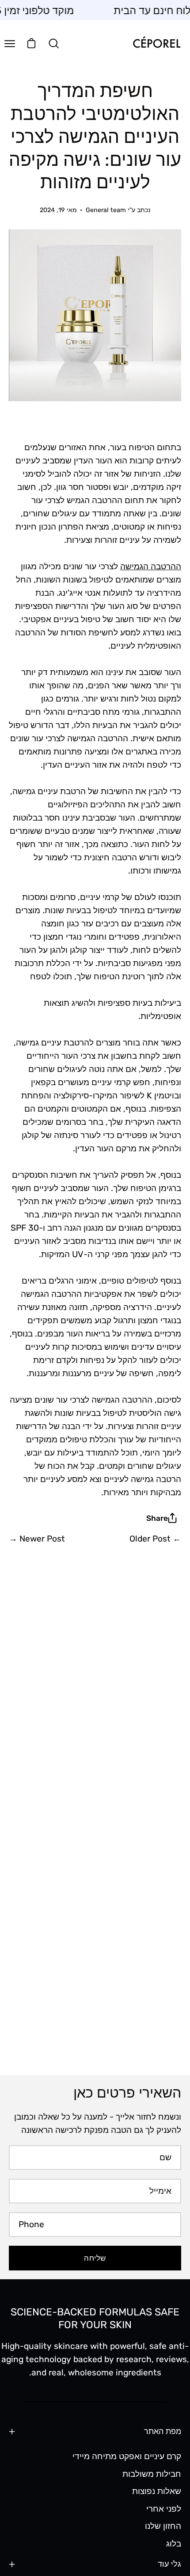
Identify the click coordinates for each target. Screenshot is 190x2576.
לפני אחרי (164, 2508)
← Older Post (155, 1539)
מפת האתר (163, 2431)
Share (157, 1518)
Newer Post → (37, 1539)
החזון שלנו (163, 2526)
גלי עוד (169, 2564)
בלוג (174, 2544)
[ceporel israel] (157, 43)
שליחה (95, 2258)
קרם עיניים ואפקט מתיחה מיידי (127, 2456)
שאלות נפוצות (157, 2491)
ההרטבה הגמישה (151, 566)
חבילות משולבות (152, 2473)
